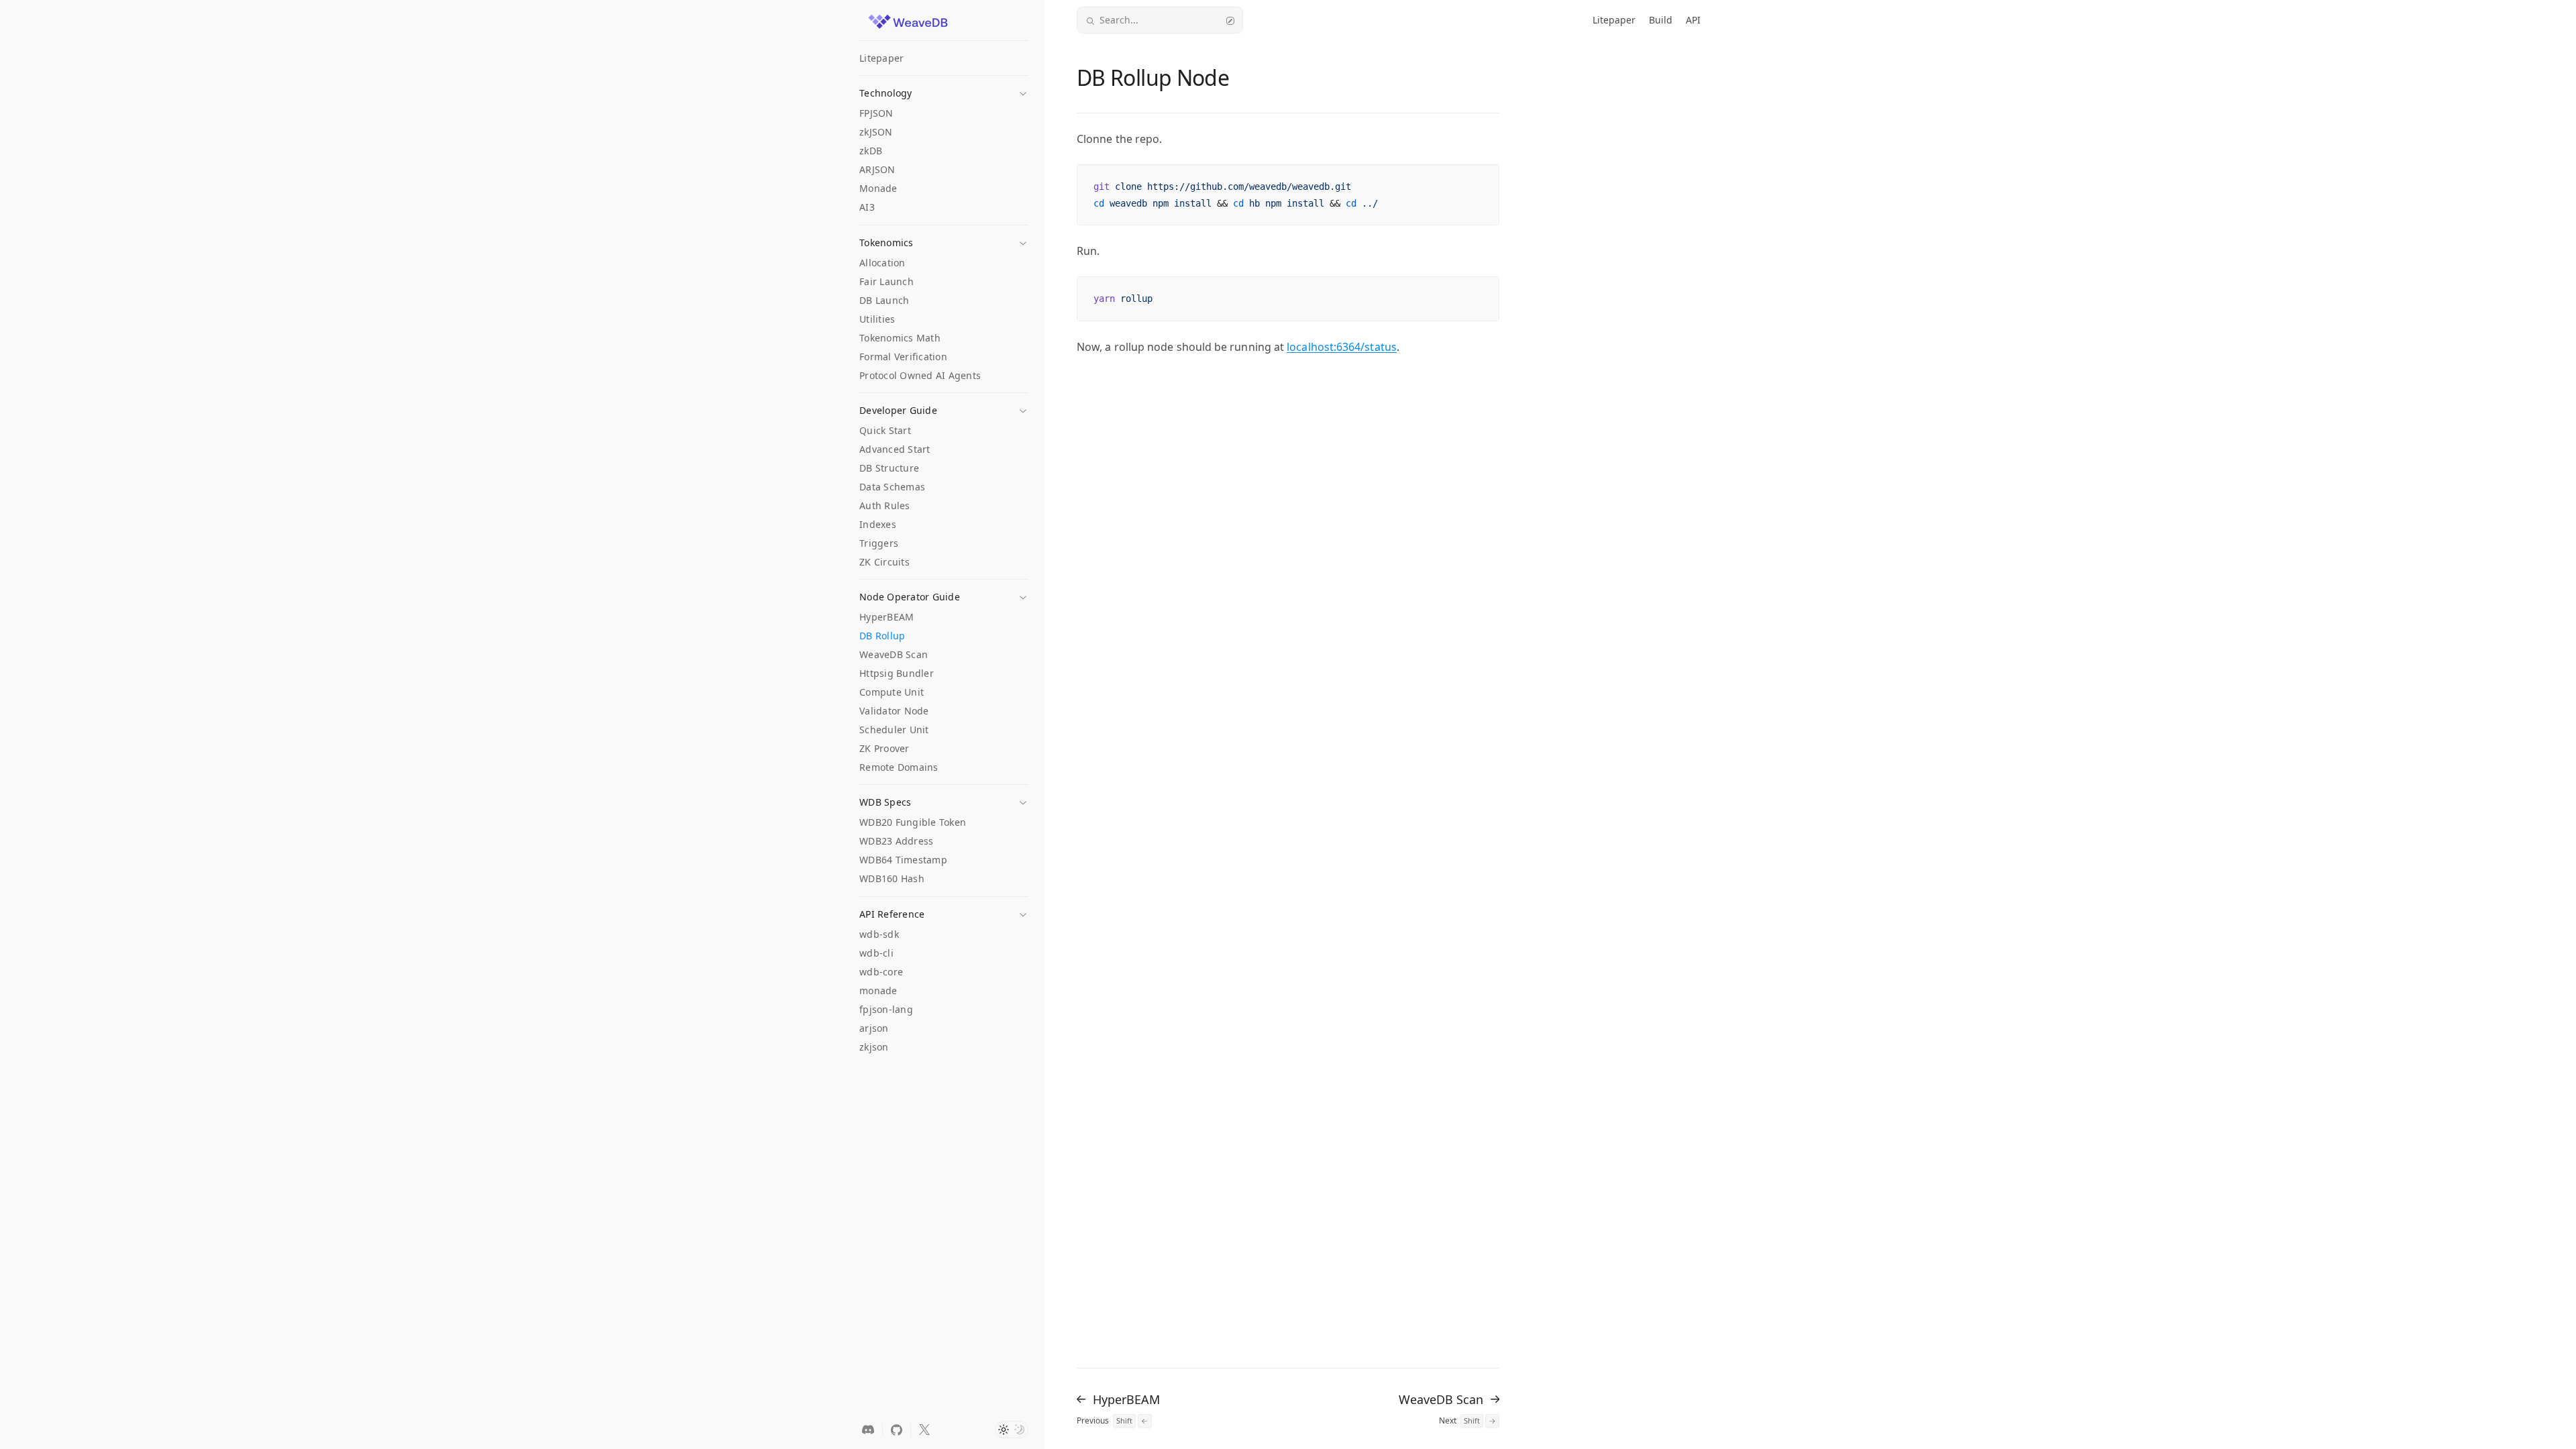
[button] (944, 89)
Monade (878, 188)
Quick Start (885, 430)
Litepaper (881, 58)
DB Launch (884, 300)
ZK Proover (884, 748)
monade (878, 990)
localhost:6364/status (1342, 347)
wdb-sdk (879, 934)
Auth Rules (885, 505)
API (1693, 20)
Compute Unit (892, 692)
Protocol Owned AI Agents (920, 375)
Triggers (879, 543)
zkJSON (876, 132)
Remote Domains (899, 767)
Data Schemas (892, 487)
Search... (1119, 20)
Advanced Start (895, 449)
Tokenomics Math (900, 338)
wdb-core (881, 972)
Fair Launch (887, 281)
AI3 (867, 207)
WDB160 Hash (892, 878)
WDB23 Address (896, 841)
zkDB (871, 151)
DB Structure (889, 468)
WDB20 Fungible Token (913, 822)
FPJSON (876, 113)
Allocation (882, 263)
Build (1661, 20)
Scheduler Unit (894, 730)
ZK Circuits (884, 562)
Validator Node (894, 711)
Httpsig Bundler (897, 673)
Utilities (877, 319)
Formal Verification (903, 357)
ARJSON (877, 169)
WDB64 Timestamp (903, 860)
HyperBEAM (887, 617)
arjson (874, 1028)
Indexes (878, 524)
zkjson (874, 1047)
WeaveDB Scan (894, 654)
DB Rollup (882, 636)
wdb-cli (876, 953)
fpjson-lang (886, 1009)
